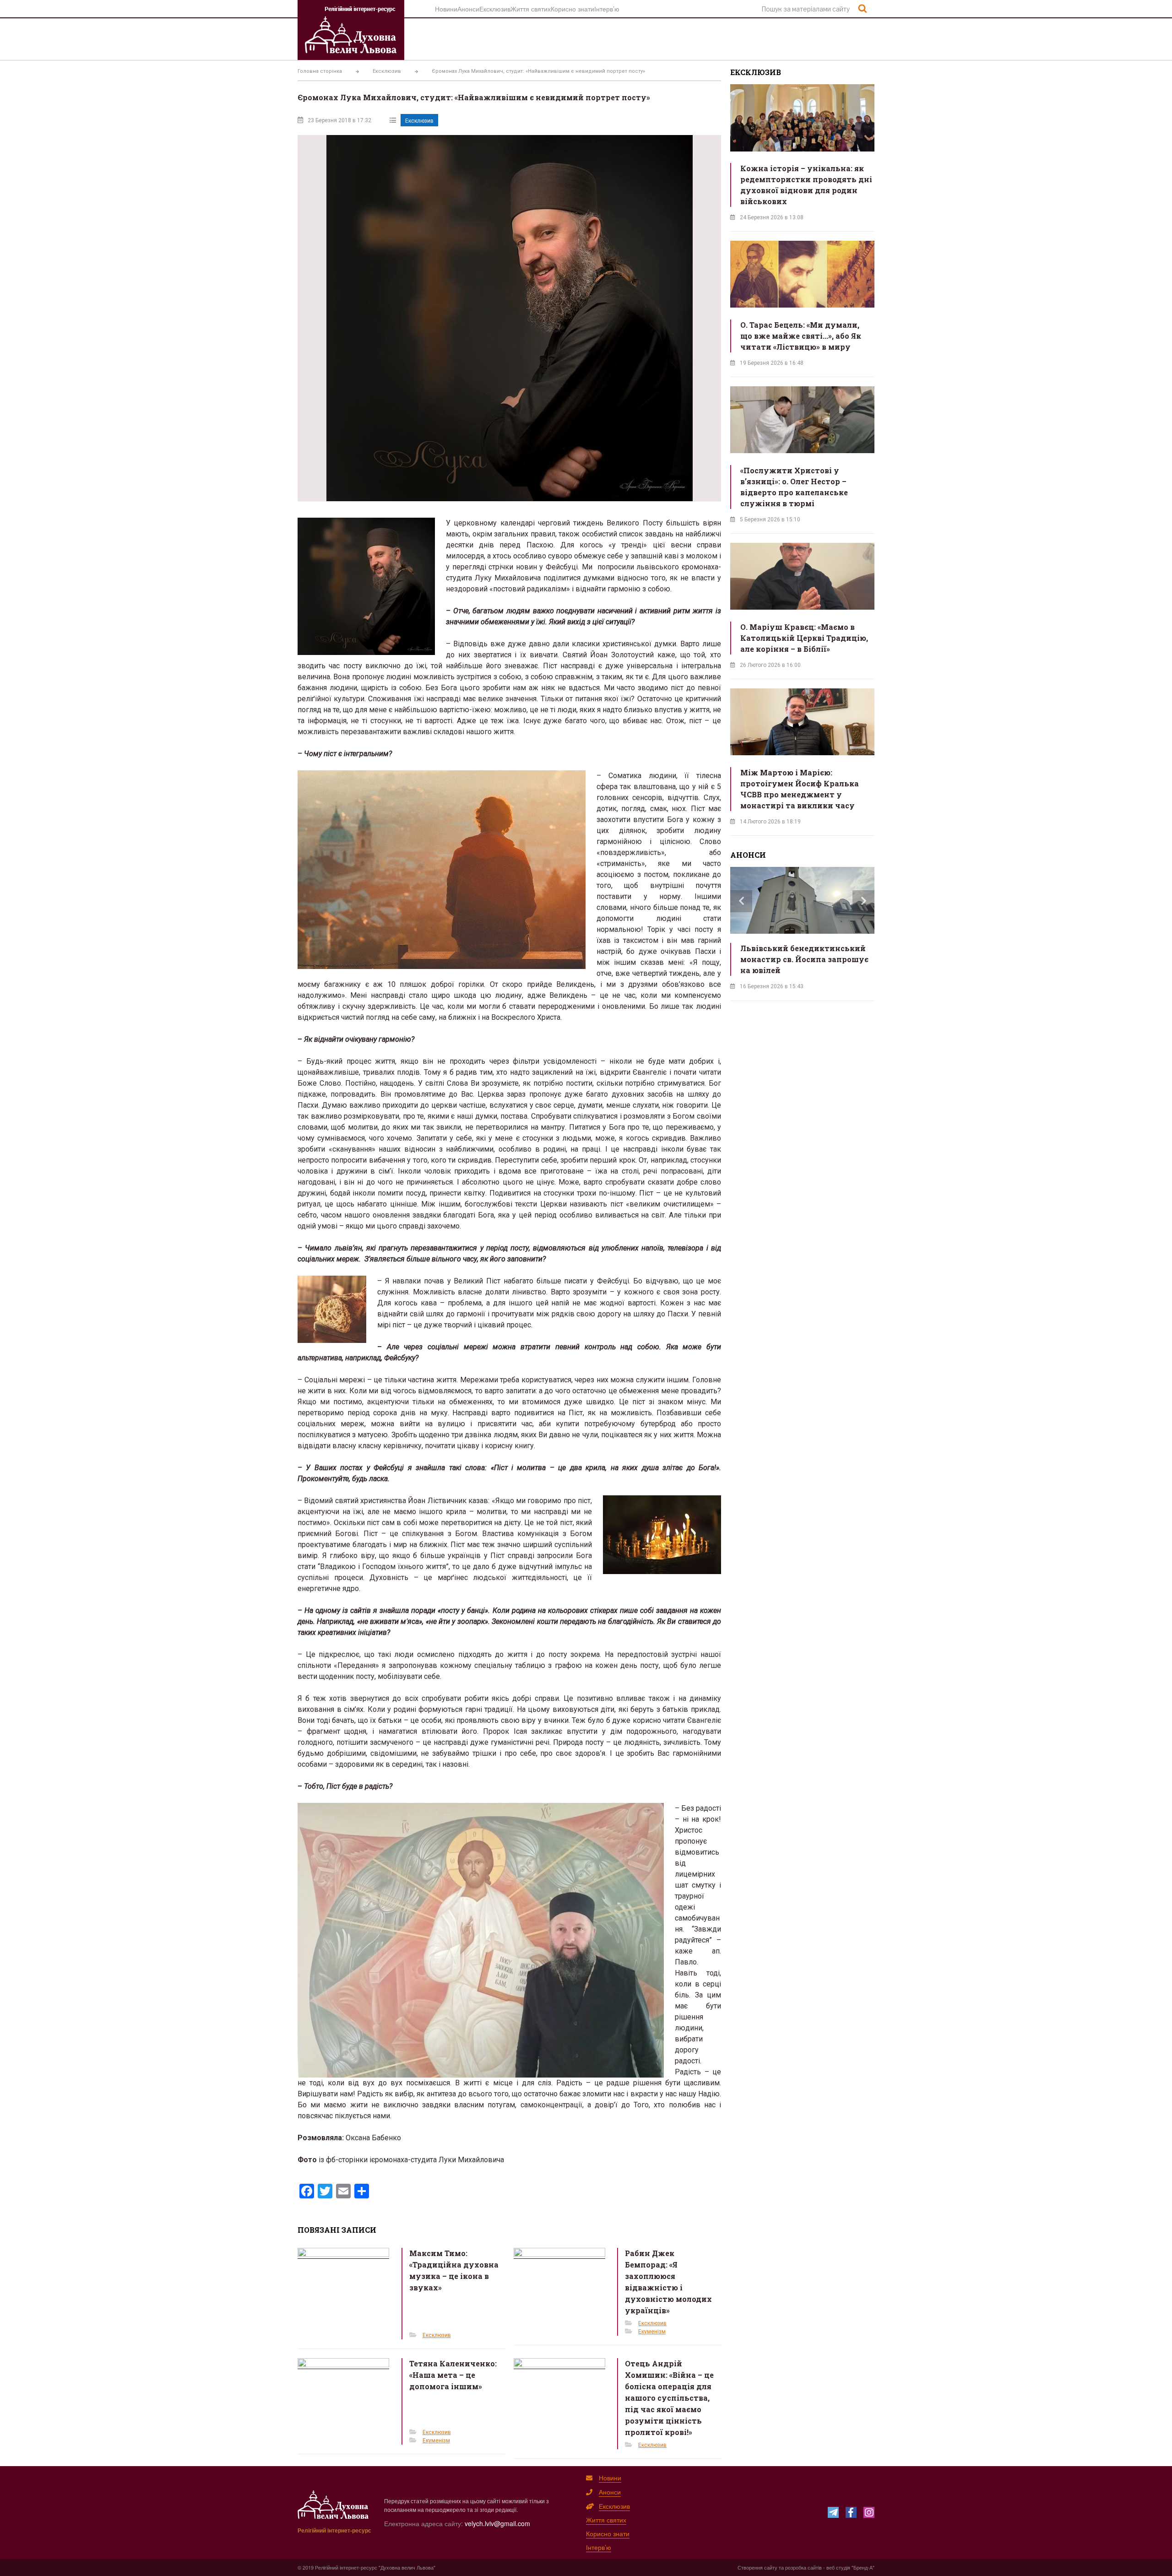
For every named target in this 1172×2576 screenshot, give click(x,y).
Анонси (468, 9)
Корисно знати (572, 9)
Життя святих (531, 9)
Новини (446, 9)
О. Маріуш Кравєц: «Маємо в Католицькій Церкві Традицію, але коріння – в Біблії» (804, 638)
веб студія (838, 2567)
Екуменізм (652, 2332)
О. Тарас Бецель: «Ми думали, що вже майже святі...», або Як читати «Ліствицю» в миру (801, 336)
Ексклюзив (495, 9)
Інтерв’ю (607, 9)
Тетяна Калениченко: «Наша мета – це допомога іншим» (453, 2375)
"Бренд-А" (863, 2567)
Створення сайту (757, 2567)
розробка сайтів (803, 2567)
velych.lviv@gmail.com (497, 2523)
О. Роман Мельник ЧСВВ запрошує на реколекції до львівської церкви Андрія (817, 959)
